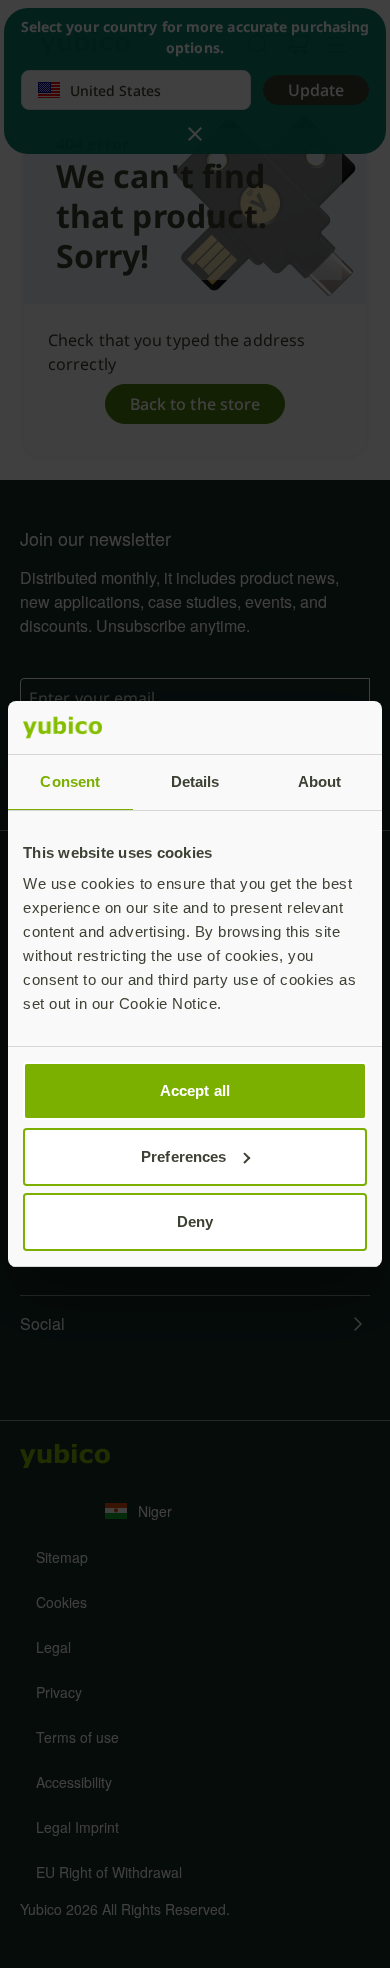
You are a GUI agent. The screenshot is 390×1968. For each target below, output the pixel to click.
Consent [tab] (70, 781)
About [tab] (320, 781)
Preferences (183, 1156)
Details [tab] (195, 781)
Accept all (195, 1090)
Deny (195, 1221)
